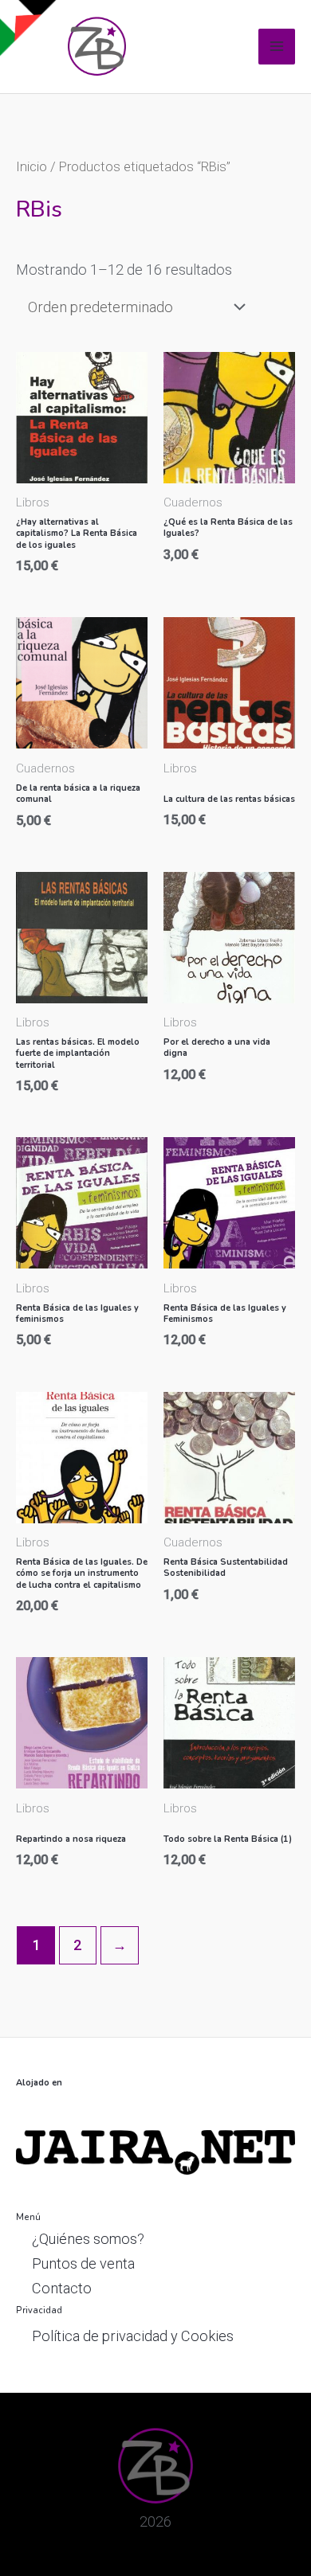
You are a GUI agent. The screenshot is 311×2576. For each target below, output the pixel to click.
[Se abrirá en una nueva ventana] (155, 2151)
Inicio (31, 166)
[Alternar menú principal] (277, 47)
